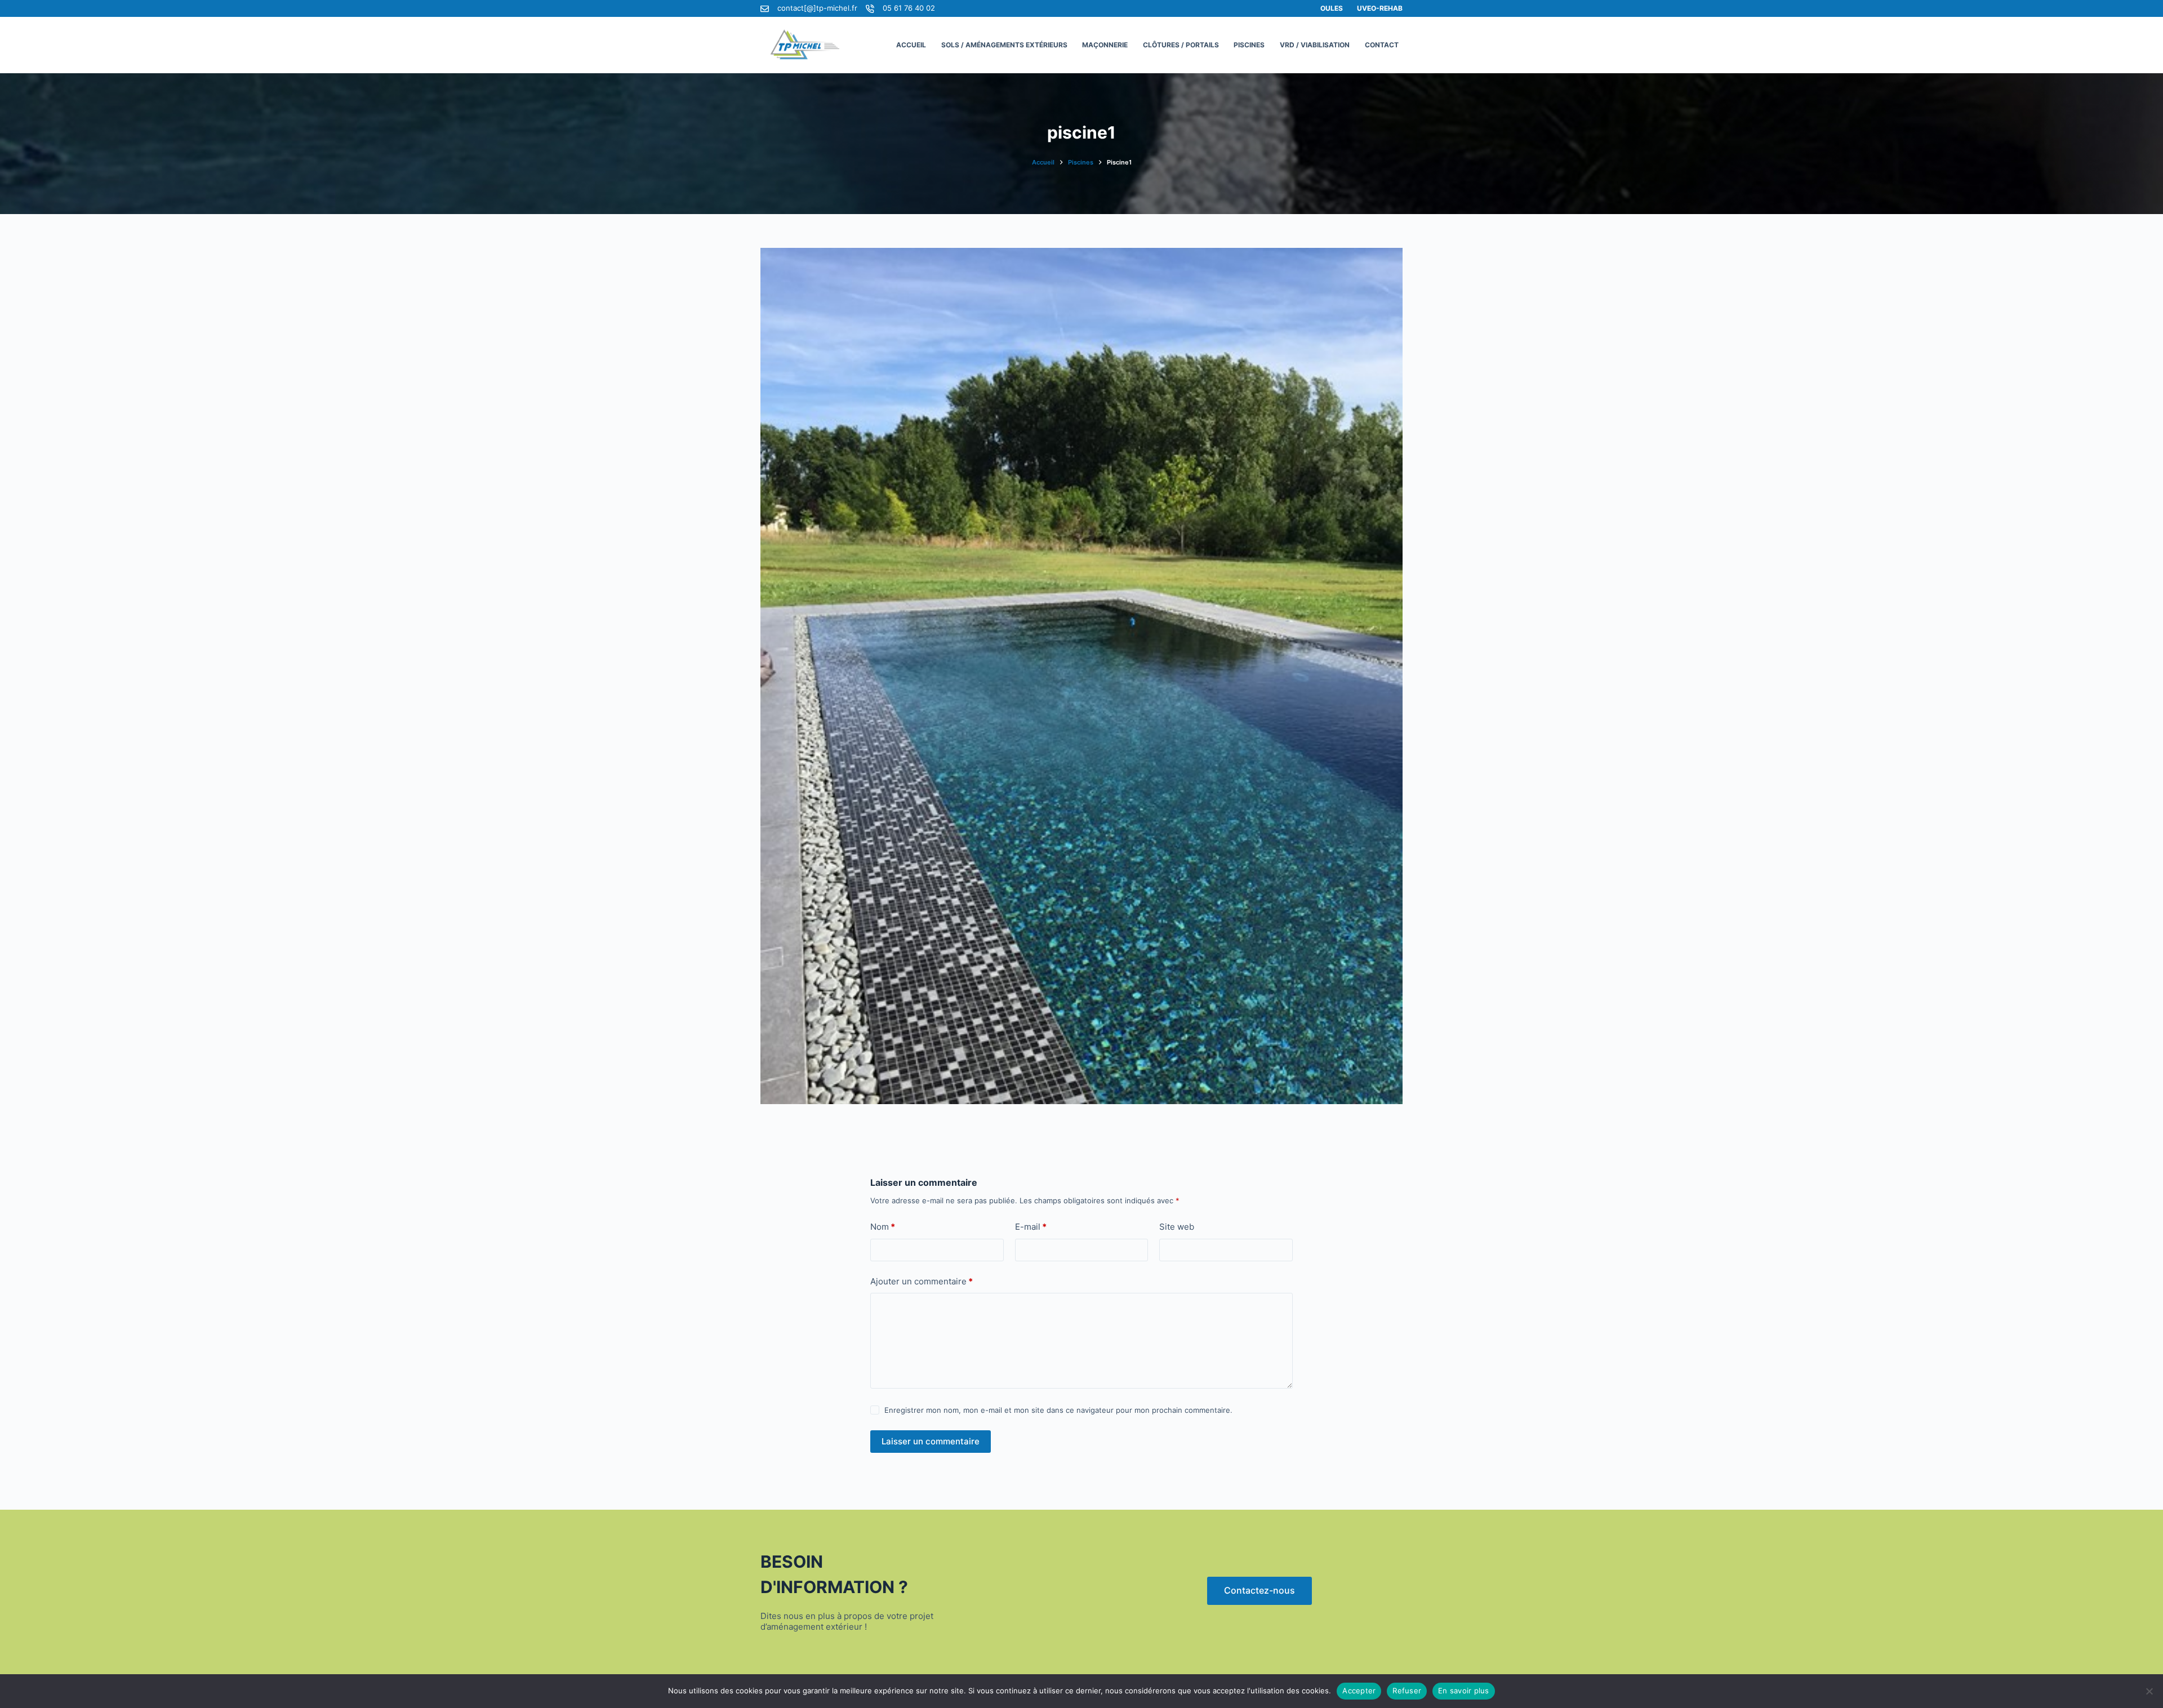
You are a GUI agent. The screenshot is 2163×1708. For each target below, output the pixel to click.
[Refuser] (2149, 1691)
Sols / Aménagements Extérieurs (1004, 45)
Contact (1382, 45)
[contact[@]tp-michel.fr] (765, 9)
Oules (1332, 8)
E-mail (1031, 1227)
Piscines (1249, 45)
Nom (883, 1227)
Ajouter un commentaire (922, 1281)
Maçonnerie (1105, 45)
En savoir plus (1464, 1691)
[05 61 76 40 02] (870, 9)
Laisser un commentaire (931, 1441)
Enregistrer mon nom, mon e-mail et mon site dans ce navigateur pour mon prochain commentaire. (1058, 1410)
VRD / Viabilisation (1315, 45)
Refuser (1407, 1691)
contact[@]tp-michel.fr (817, 8)
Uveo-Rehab (1380, 8)
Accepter (1359, 1691)
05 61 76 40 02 (909, 8)
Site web (1177, 1227)
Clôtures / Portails (1181, 45)
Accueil (911, 45)
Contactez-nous (1259, 1590)
